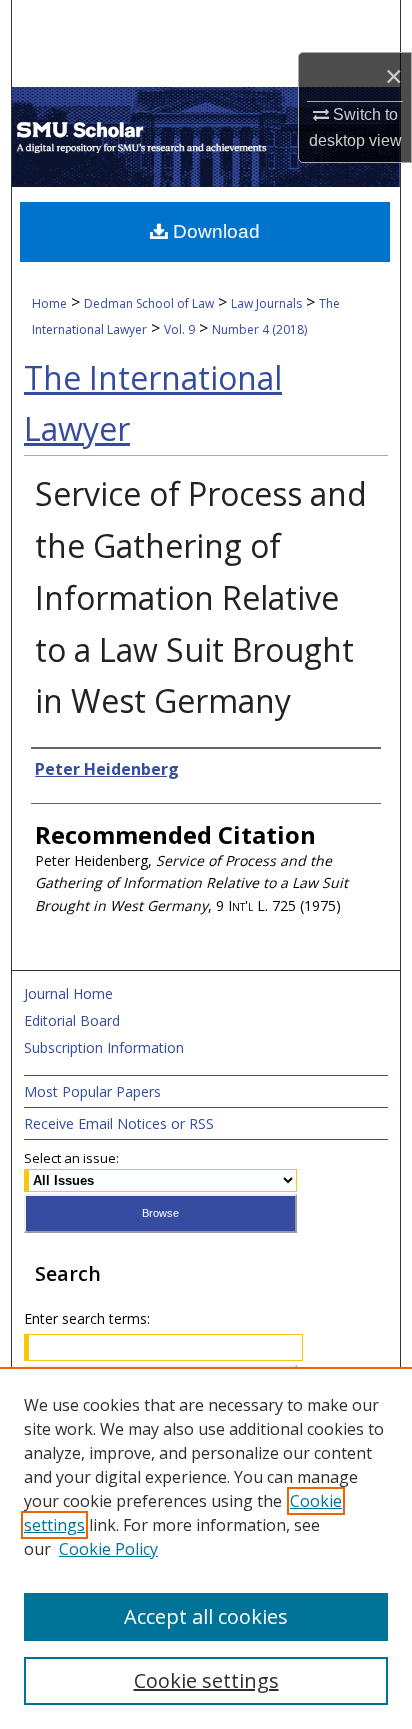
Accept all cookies (206, 1616)
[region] (206, 1548)
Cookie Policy (108, 1549)
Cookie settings (206, 1680)
